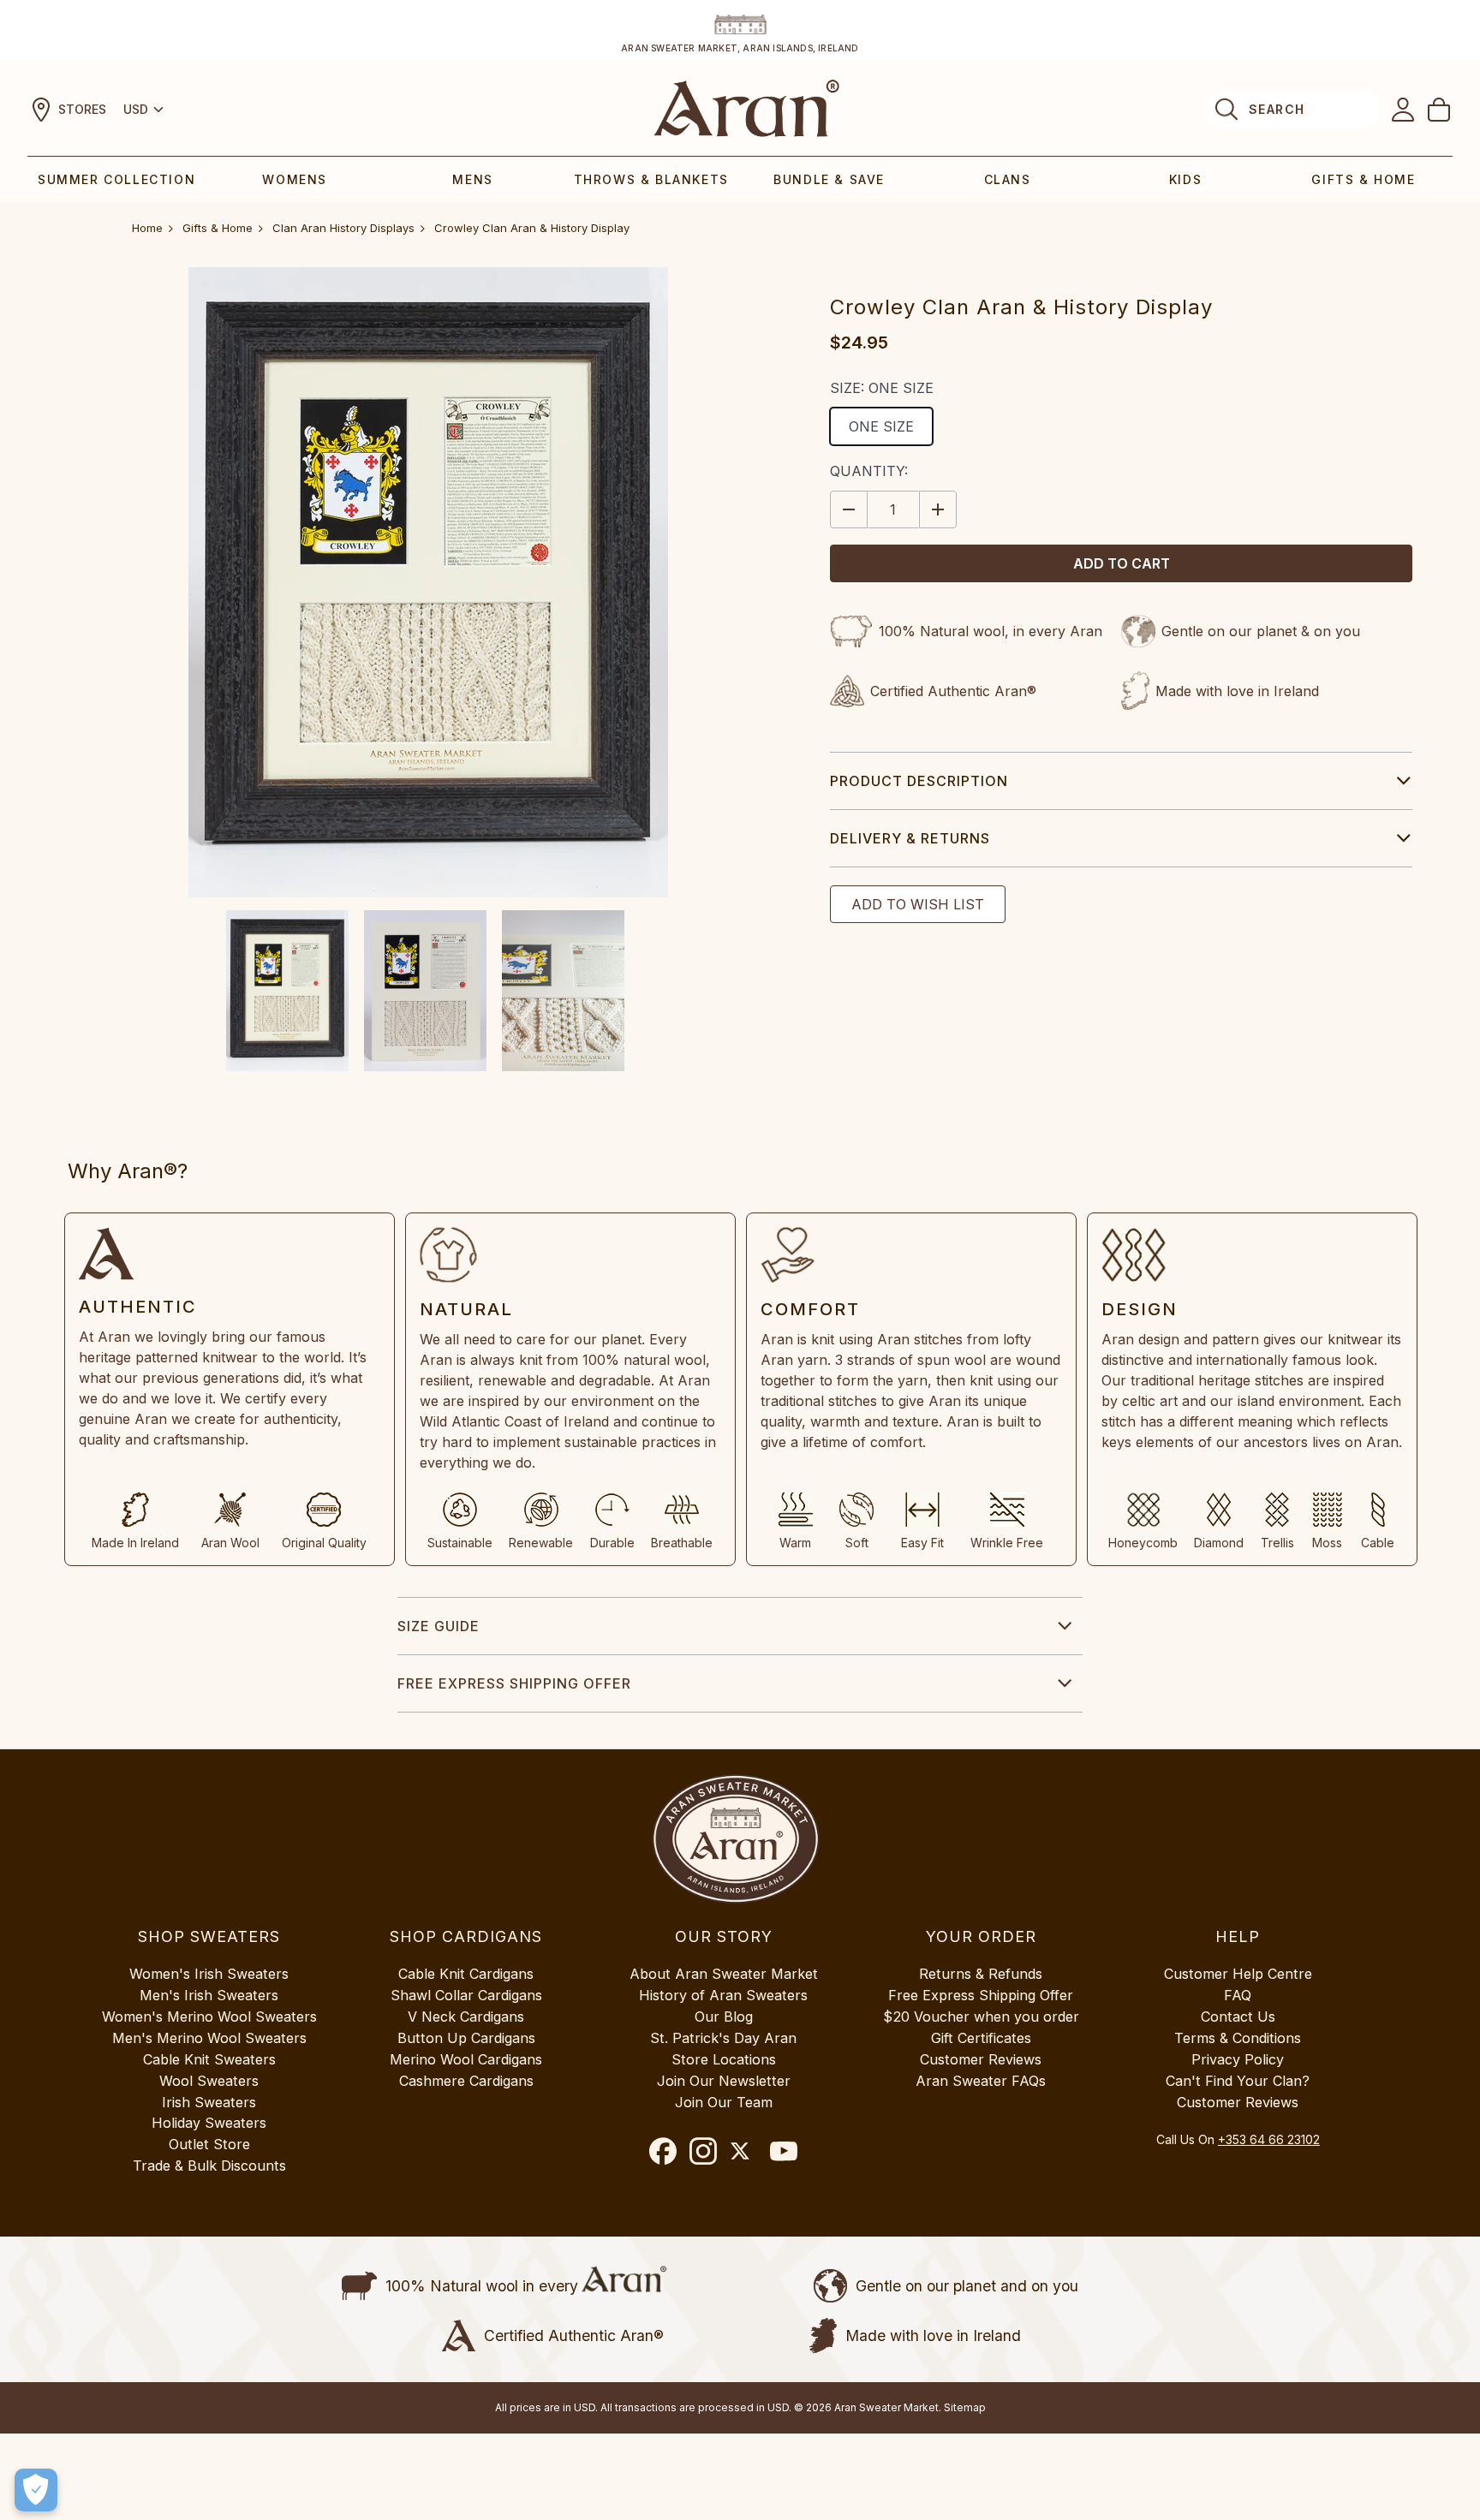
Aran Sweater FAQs (981, 2081)
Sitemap (965, 2407)
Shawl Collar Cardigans (466, 1995)
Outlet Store (209, 2144)
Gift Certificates (981, 2038)
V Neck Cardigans (466, 2017)
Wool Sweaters (209, 2081)
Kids (1185, 179)
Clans (1008, 179)
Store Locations (724, 2059)
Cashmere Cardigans (466, 2081)
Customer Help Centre (1238, 1974)
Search (1277, 109)
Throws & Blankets (651, 179)
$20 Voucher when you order (981, 2017)
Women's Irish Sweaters (209, 1974)
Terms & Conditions (1238, 2038)
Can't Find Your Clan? (1238, 2081)
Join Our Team (724, 2102)
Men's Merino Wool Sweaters (209, 2038)
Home (147, 228)
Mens (472, 179)
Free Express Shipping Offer (514, 1683)
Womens (295, 179)
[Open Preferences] (36, 2490)
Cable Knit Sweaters (209, 2059)
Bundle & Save (829, 179)
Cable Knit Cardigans (466, 1974)
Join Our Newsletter (724, 2081)
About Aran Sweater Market (724, 1974)
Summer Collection (116, 179)
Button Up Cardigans (466, 2038)
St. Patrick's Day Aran (723, 2038)
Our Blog (724, 2017)
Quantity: (869, 471)
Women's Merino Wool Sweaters (209, 2017)
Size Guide (439, 1626)
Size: (882, 388)
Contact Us (1238, 2017)
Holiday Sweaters (209, 2123)
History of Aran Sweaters (723, 1995)
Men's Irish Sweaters (209, 1995)
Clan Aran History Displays (343, 228)
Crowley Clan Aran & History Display (532, 228)
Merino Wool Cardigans (466, 2059)
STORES (82, 109)
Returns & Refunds (981, 1974)
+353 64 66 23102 (1269, 2139)
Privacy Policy (1238, 2059)
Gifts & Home (1363, 179)
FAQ (1238, 1995)
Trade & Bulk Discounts (209, 2166)
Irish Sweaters (209, 2102)
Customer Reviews (981, 2059)
